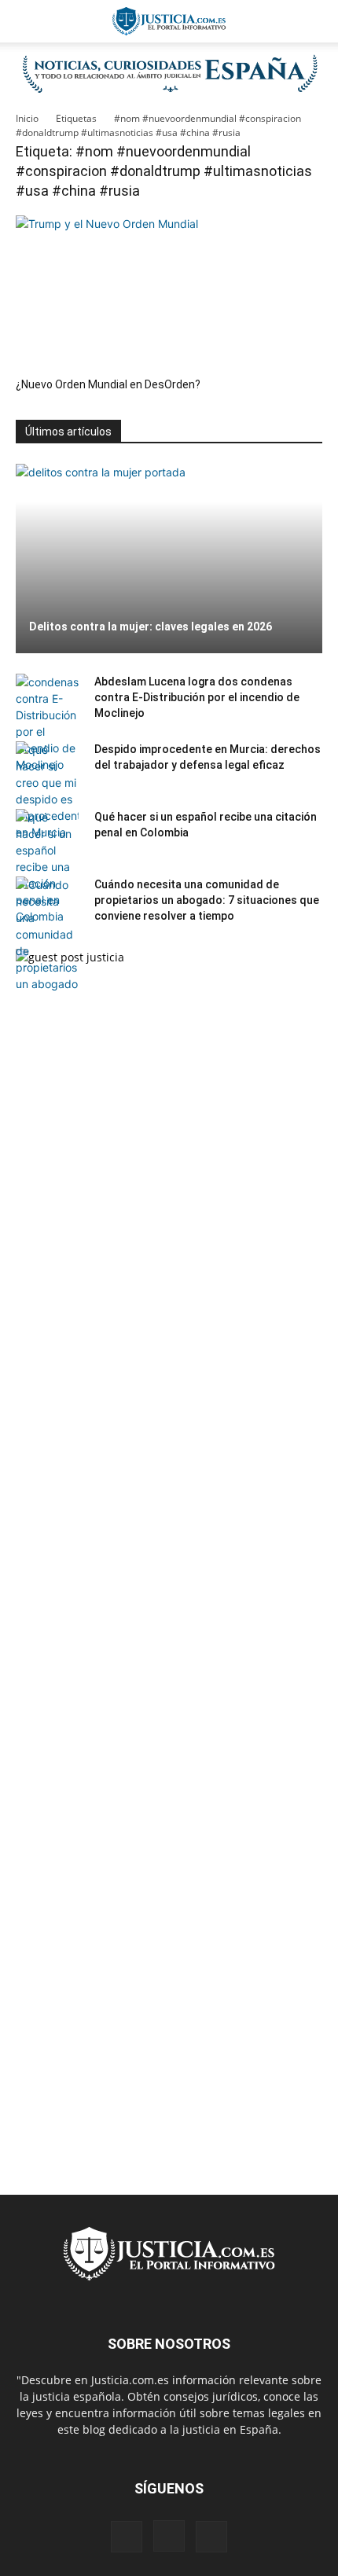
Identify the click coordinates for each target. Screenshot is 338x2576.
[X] (211, 2537)
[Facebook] (127, 2537)
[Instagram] (169, 2536)
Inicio (27, 118)
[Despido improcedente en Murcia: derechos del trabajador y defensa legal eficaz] (47, 791)
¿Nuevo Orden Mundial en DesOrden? (108, 384)
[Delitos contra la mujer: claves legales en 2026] (169, 559)
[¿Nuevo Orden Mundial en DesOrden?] (169, 291)
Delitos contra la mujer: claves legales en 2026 (151, 627)
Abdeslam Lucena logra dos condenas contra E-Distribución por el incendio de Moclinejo (197, 697)
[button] (27, 21)
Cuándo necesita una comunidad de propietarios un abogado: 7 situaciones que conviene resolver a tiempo (207, 900)
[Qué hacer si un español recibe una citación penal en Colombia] (47, 867)
